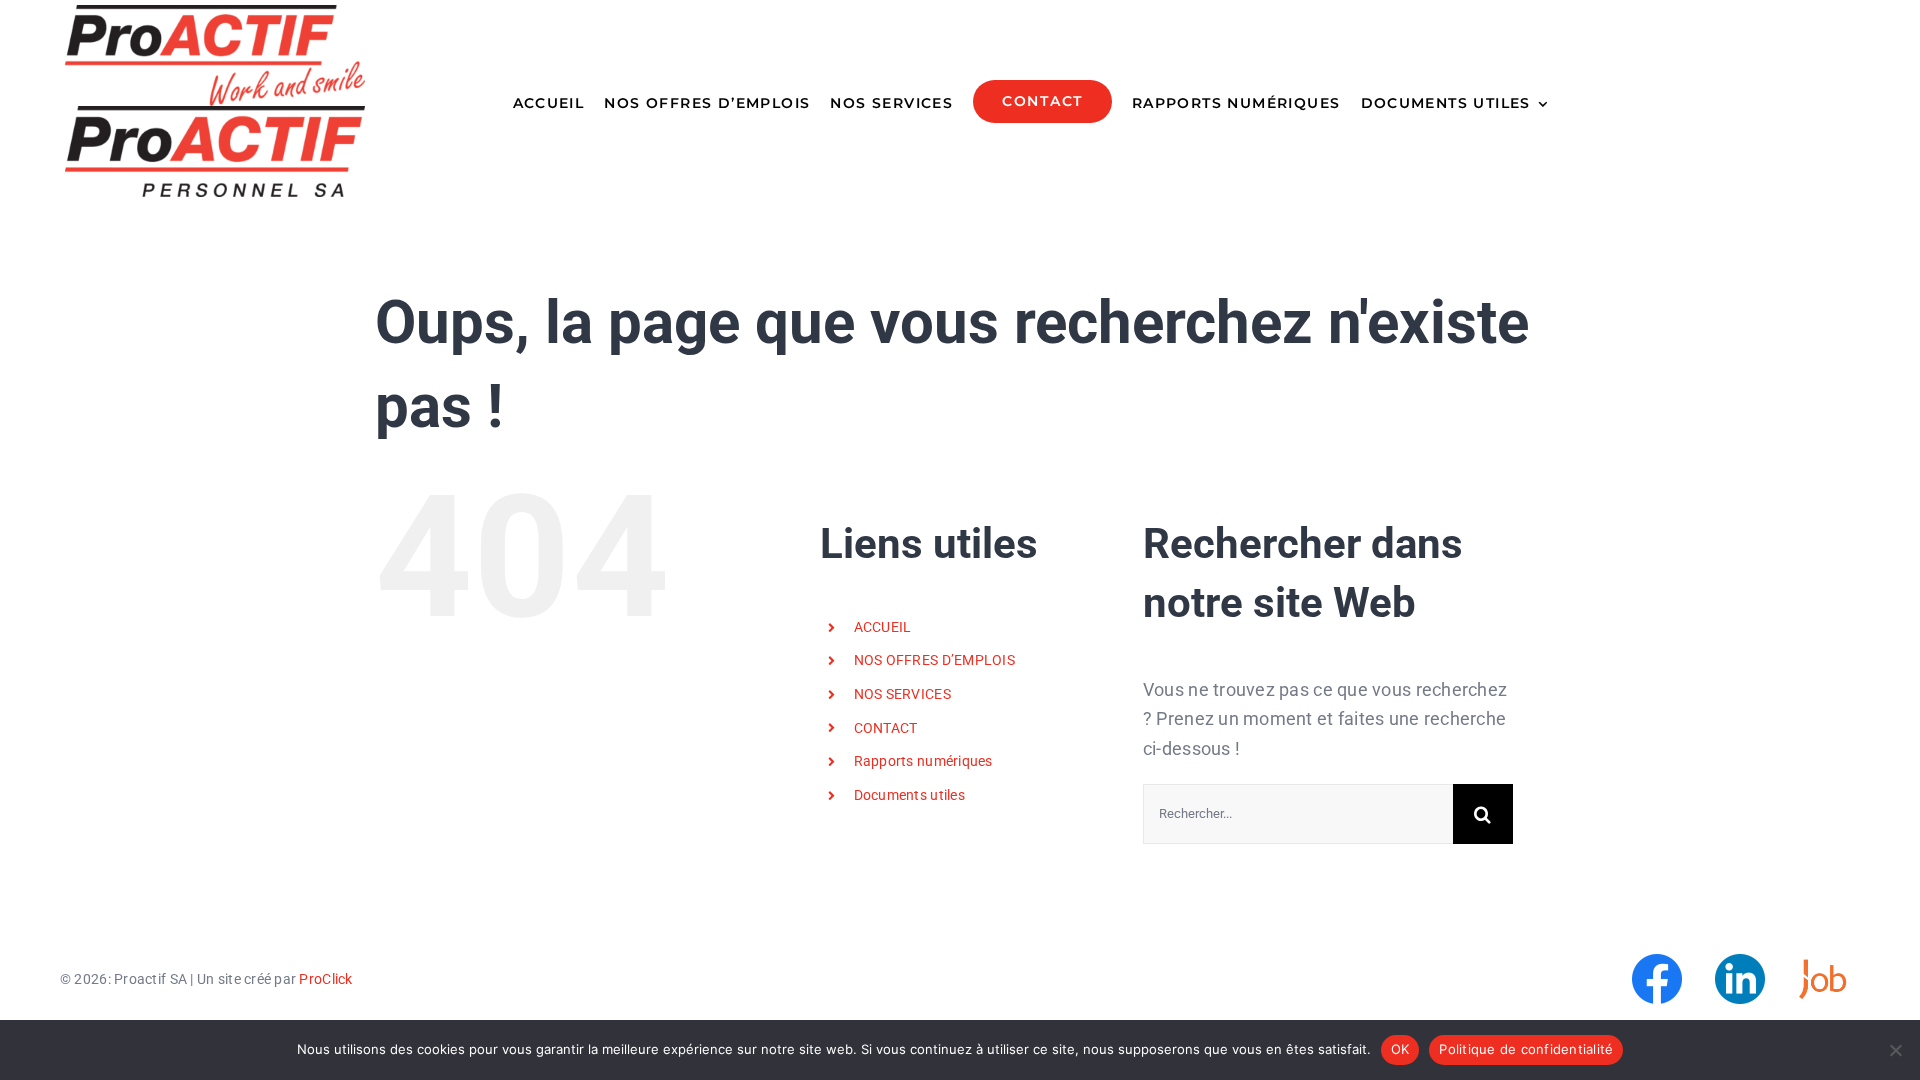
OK (1400, 1049)
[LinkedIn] (1740, 962)
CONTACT (886, 728)
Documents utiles (909, 795)
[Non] (1895, 1050)
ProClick (325, 979)
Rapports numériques (923, 761)
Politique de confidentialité (1526, 1049)
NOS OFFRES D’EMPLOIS (934, 660)
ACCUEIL (883, 627)
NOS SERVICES (902, 694)
